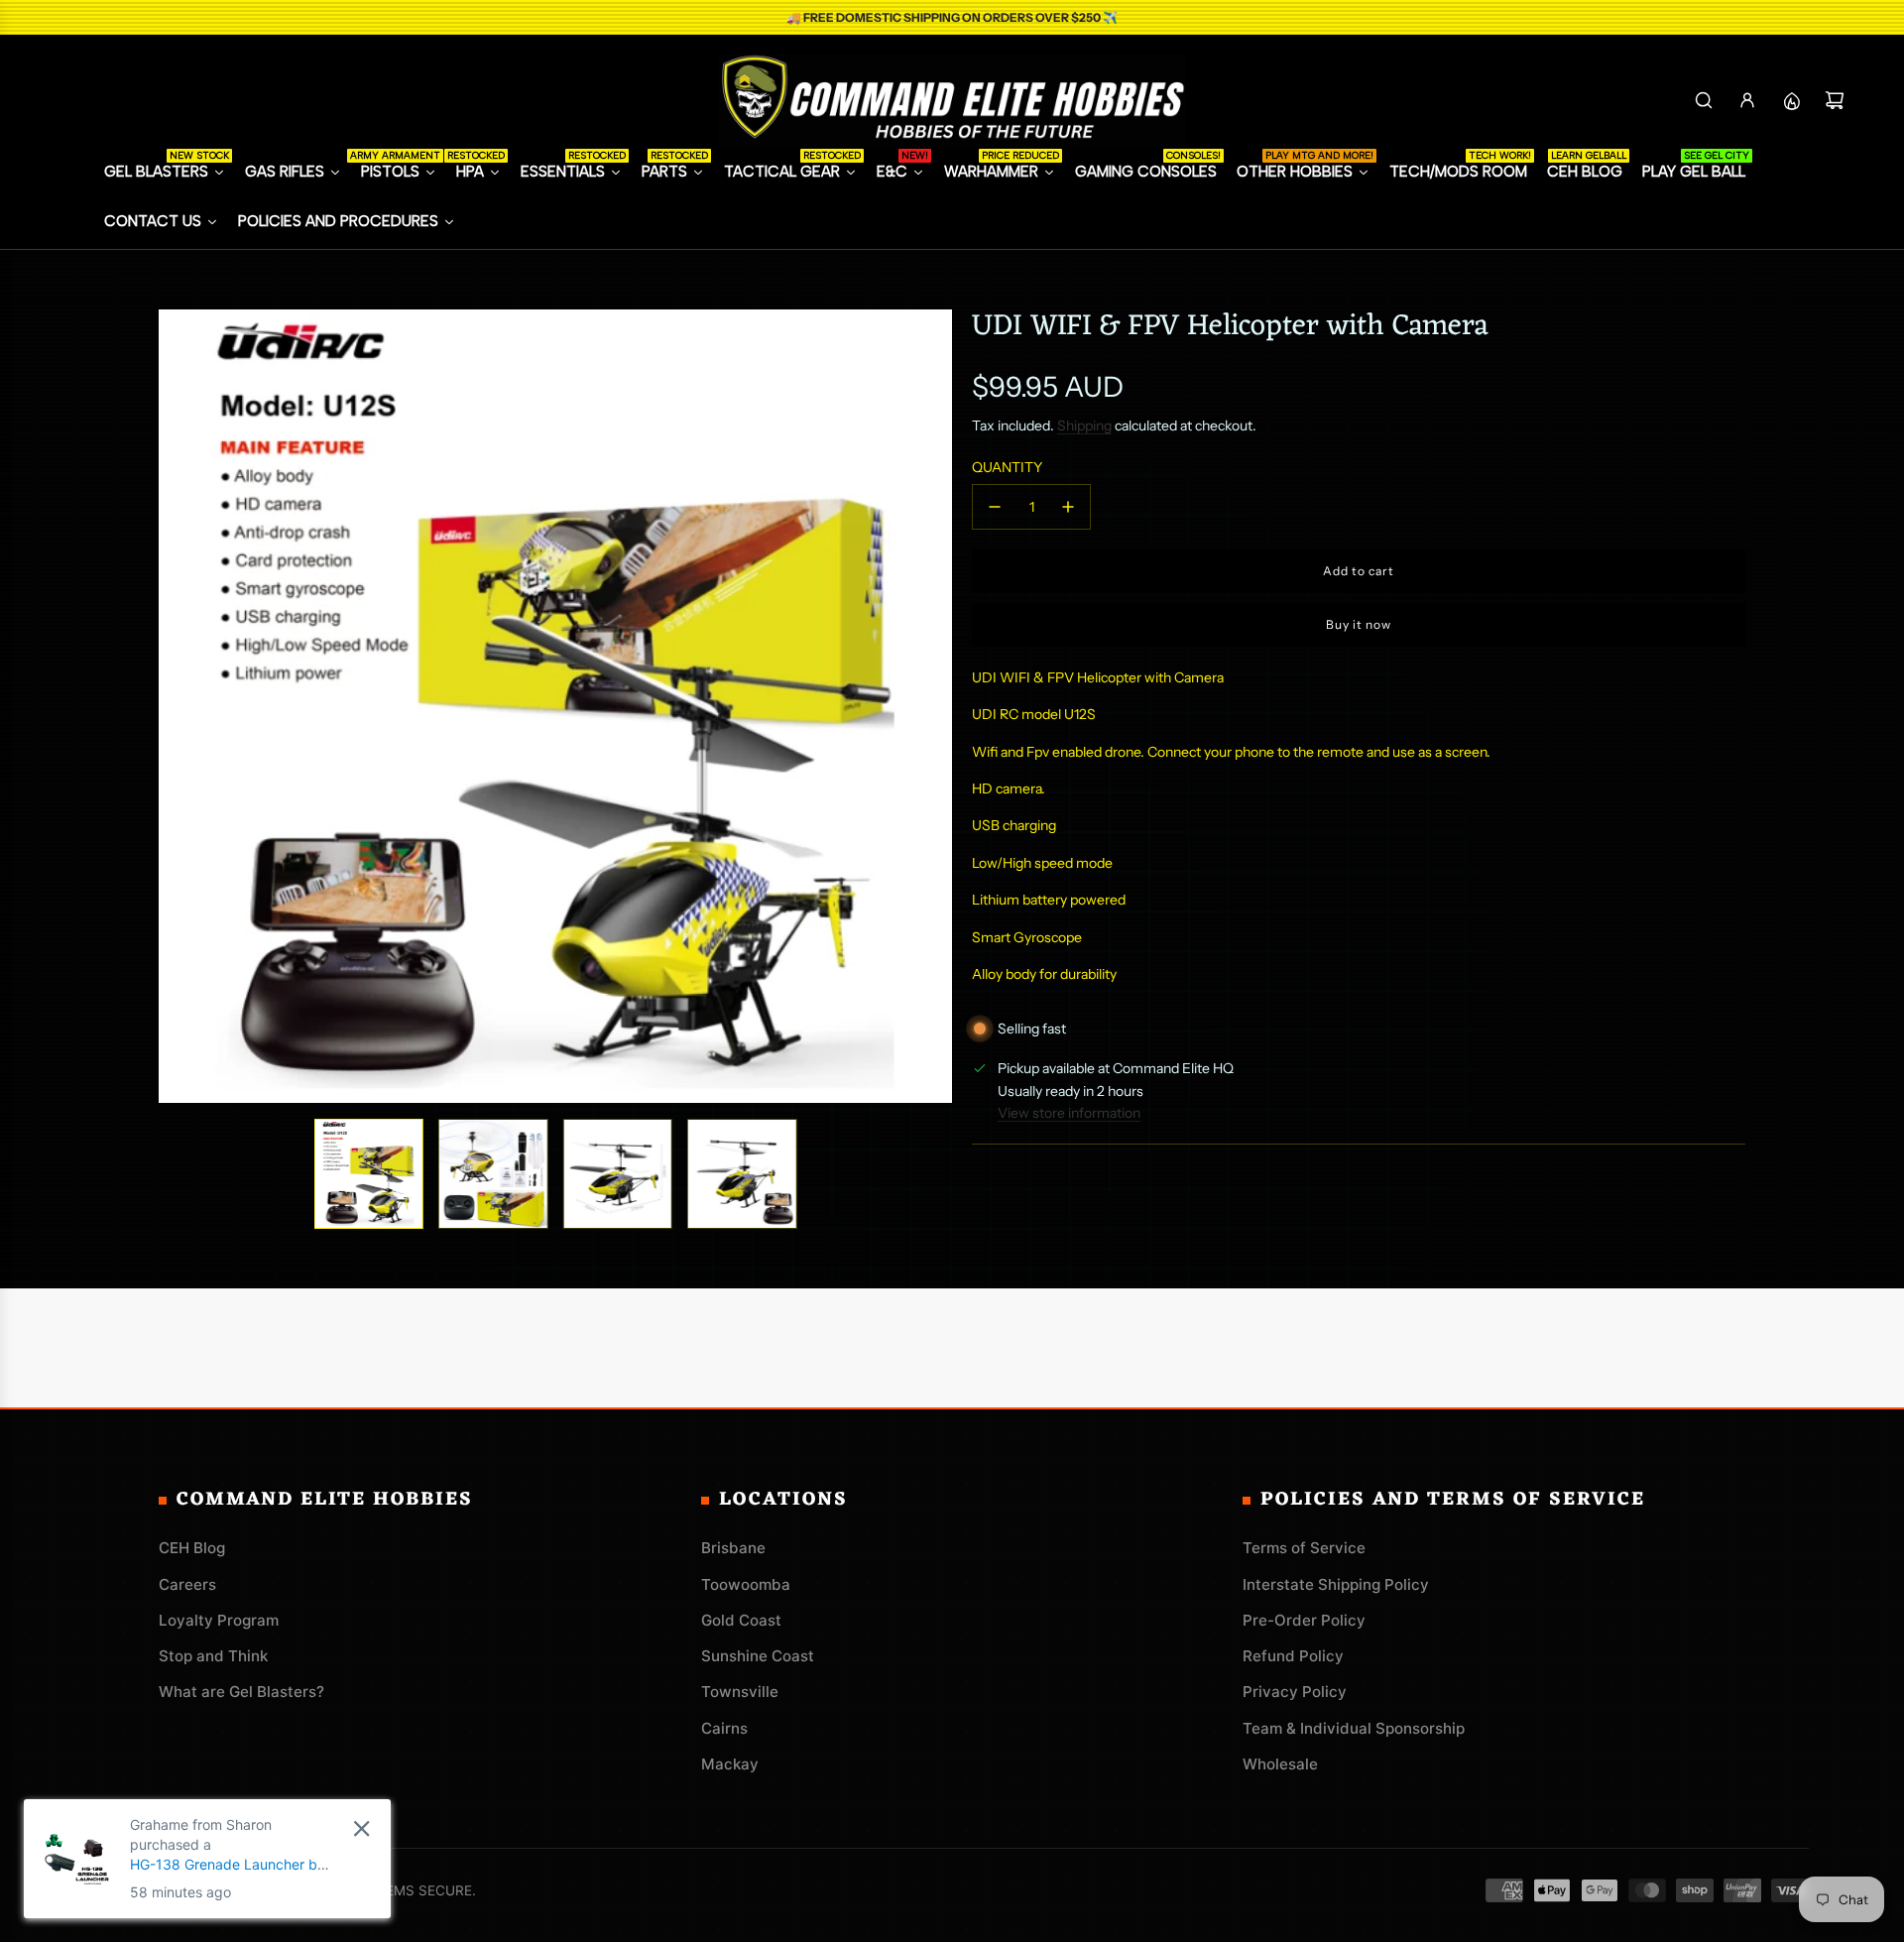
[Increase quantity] (1068, 507)
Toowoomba (746, 1584)
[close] (104, 1828)
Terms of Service (1304, 1548)
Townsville (740, 1692)
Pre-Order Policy (1304, 1620)
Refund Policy (1293, 1656)
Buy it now (1359, 624)
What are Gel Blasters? (241, 1692)
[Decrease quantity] (995, 507)
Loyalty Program (219, 1620)
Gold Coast (741, 1620)
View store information (1069, 1113)
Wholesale (1280, 1764)
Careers (187, 1584)
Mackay (730, 1764)
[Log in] (1747, 100)
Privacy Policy (1295, 1692)
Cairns (724, 1728)
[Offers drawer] (1791, 100)
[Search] (1704, 100)
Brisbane (733, 1548)
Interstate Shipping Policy (1336, 1584)
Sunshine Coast (758, 1656)
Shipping (1084, 425)
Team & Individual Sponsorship (1354, 1728)
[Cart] (1835, 100)
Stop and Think (213, 1656)
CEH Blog (192, 1548)
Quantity (1007, 467)
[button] (175, 706)
